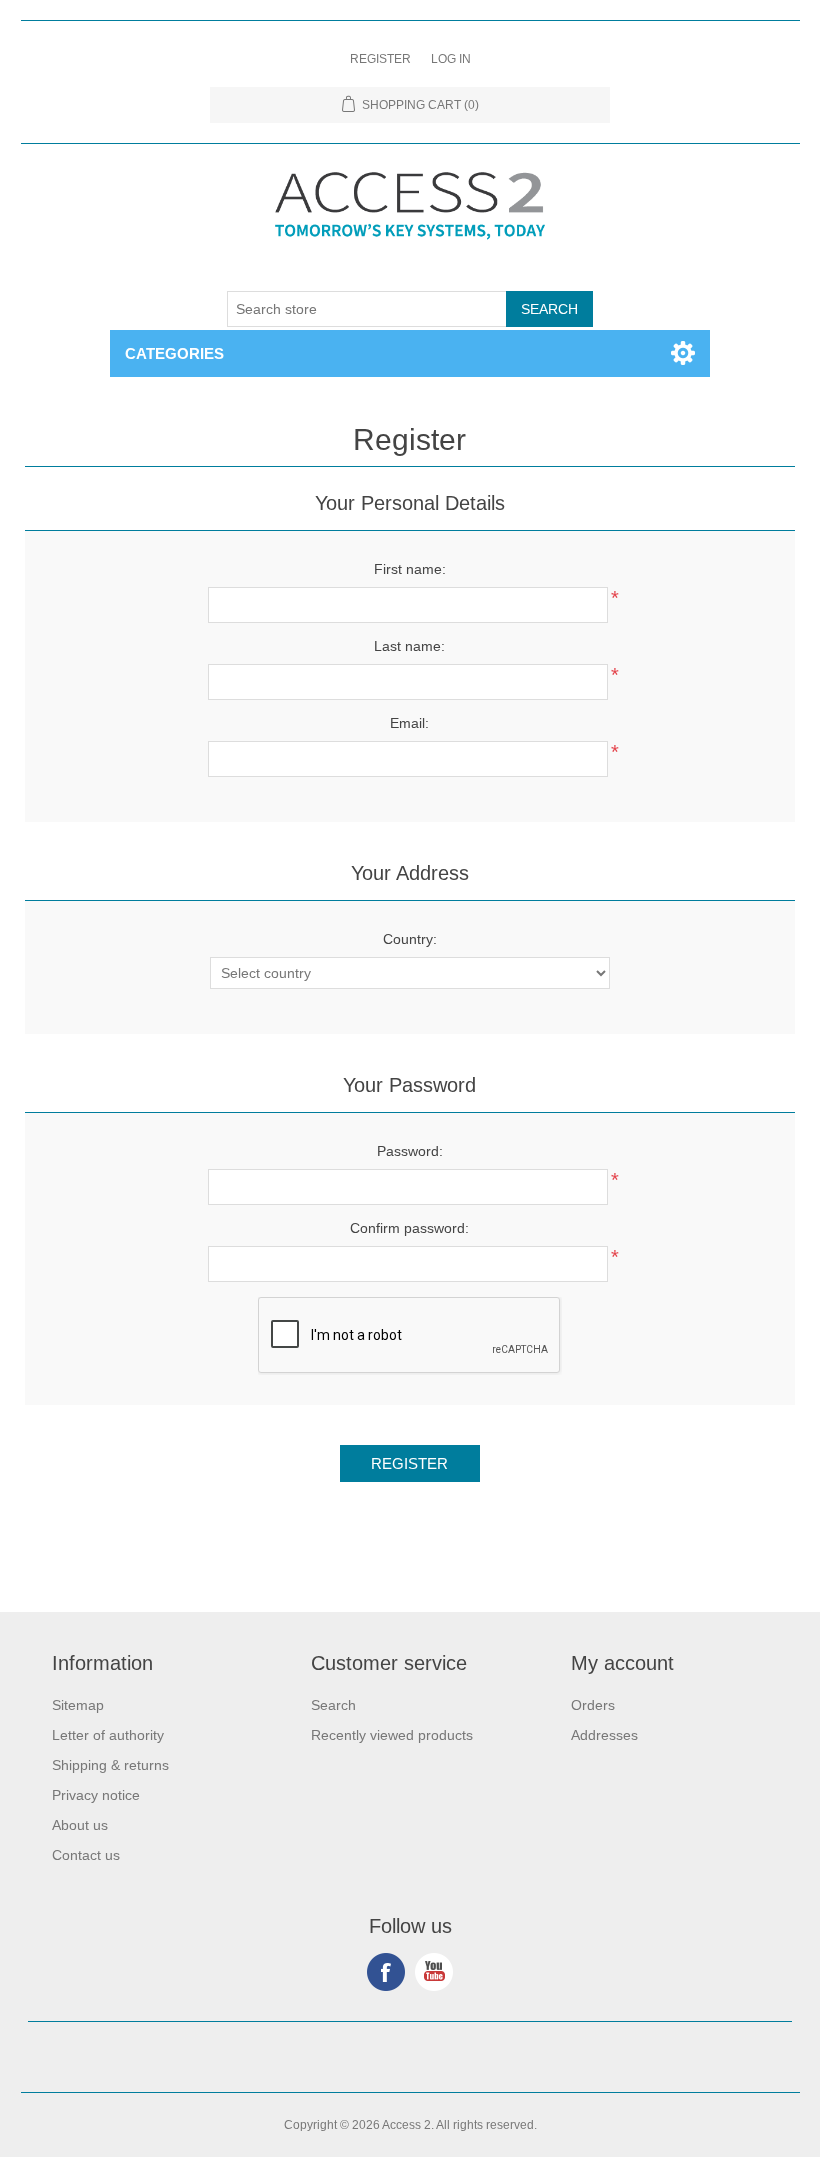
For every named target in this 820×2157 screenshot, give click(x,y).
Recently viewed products (392, 1735)
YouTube (434, 1972)
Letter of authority (108, 1735)
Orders (593, 1705)
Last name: (409, 646)
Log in (451, 59)
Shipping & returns (110, 1765)
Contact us (86, 1855)
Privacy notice (96, 1795)
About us (80, 1825)
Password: (410, 1151)
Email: (409, 723)
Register (380, 59)
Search (333, 1705)
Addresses (604, 1735)
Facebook (386, 1972)
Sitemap (78, 1705)
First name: (410, 569)
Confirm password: (409, 1228)
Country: (410, 939)
